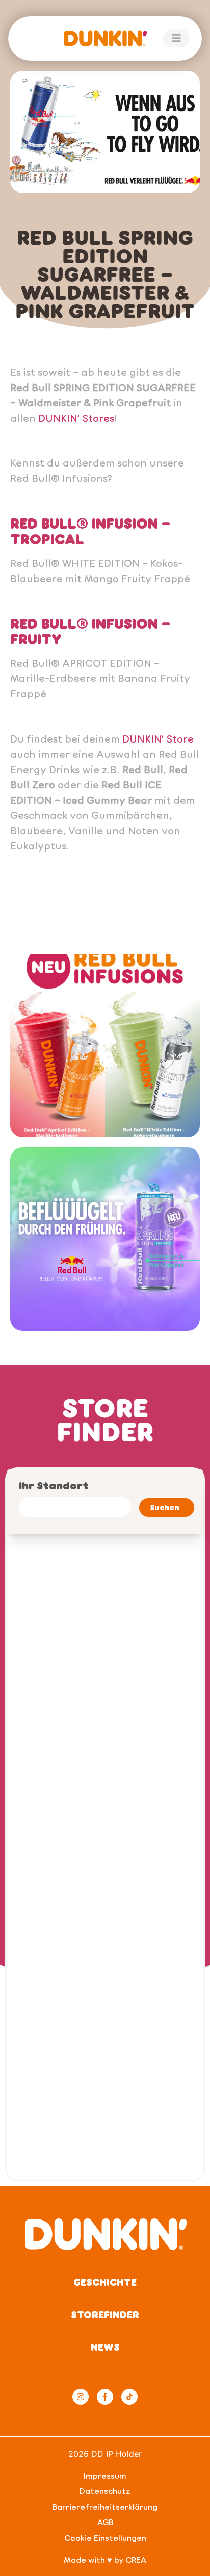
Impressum (105, 2475)
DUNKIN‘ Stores (76, 418)
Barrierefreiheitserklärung (105, 2506)
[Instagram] (81, 2397)
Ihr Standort (54, 1485)
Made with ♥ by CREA (105, 2559)
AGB (105, 2522)
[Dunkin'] (105, 38)
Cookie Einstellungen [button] (105, 2538)
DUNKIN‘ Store (158, 738)
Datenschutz (105, 2491)
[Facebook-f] (105, 2397)
